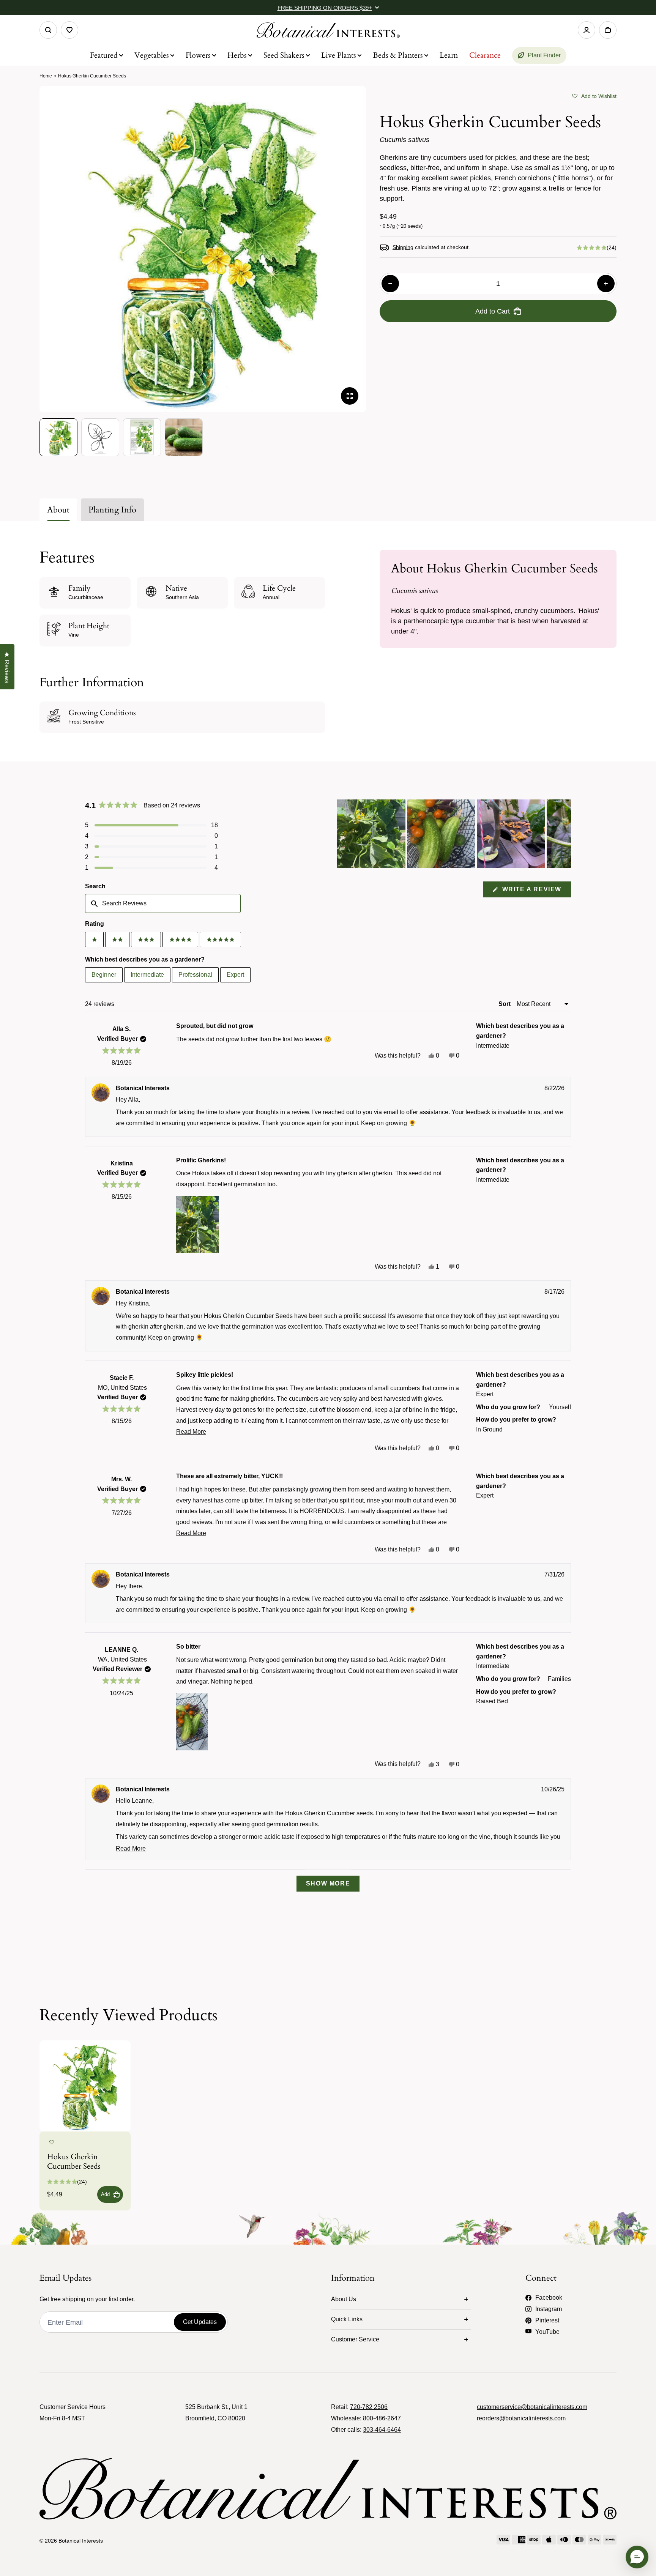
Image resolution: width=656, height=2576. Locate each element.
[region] (454, 834)
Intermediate (147, 975)
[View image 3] (142, 437)
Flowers (198, 55)
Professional (195, 975)
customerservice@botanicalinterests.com (532, 2407)
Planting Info (112, 510)
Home (46, 76)
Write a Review (535, 892)
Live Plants (339, 55)
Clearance (485, 55)
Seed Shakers (284, 55)
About (58, 510)
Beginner (104, 975)
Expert (235, 975)
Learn (449, 55)
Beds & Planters (398, 55)
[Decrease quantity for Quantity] (390, 284)
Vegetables (152, 55)
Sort (505, 1004)
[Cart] (608, 30)
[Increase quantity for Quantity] (606, 284)
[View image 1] (58, 437)
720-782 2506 (369, 2407)
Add (105, 2194)
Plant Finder (544, 55)
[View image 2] (100, 437)
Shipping (403, 247)
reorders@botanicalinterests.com (521, 2418)
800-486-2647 (382, 2418)
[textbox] (163, 903)
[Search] (48, 30)
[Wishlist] (69, 30)
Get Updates (200, 2322)
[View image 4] (184, 437)
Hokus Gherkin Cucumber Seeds (74, 2161)
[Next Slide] (565, 834)
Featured (104, 55)
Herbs (237, 55)
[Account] (587, 30)
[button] (594, 95)
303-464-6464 (382, 2430)
